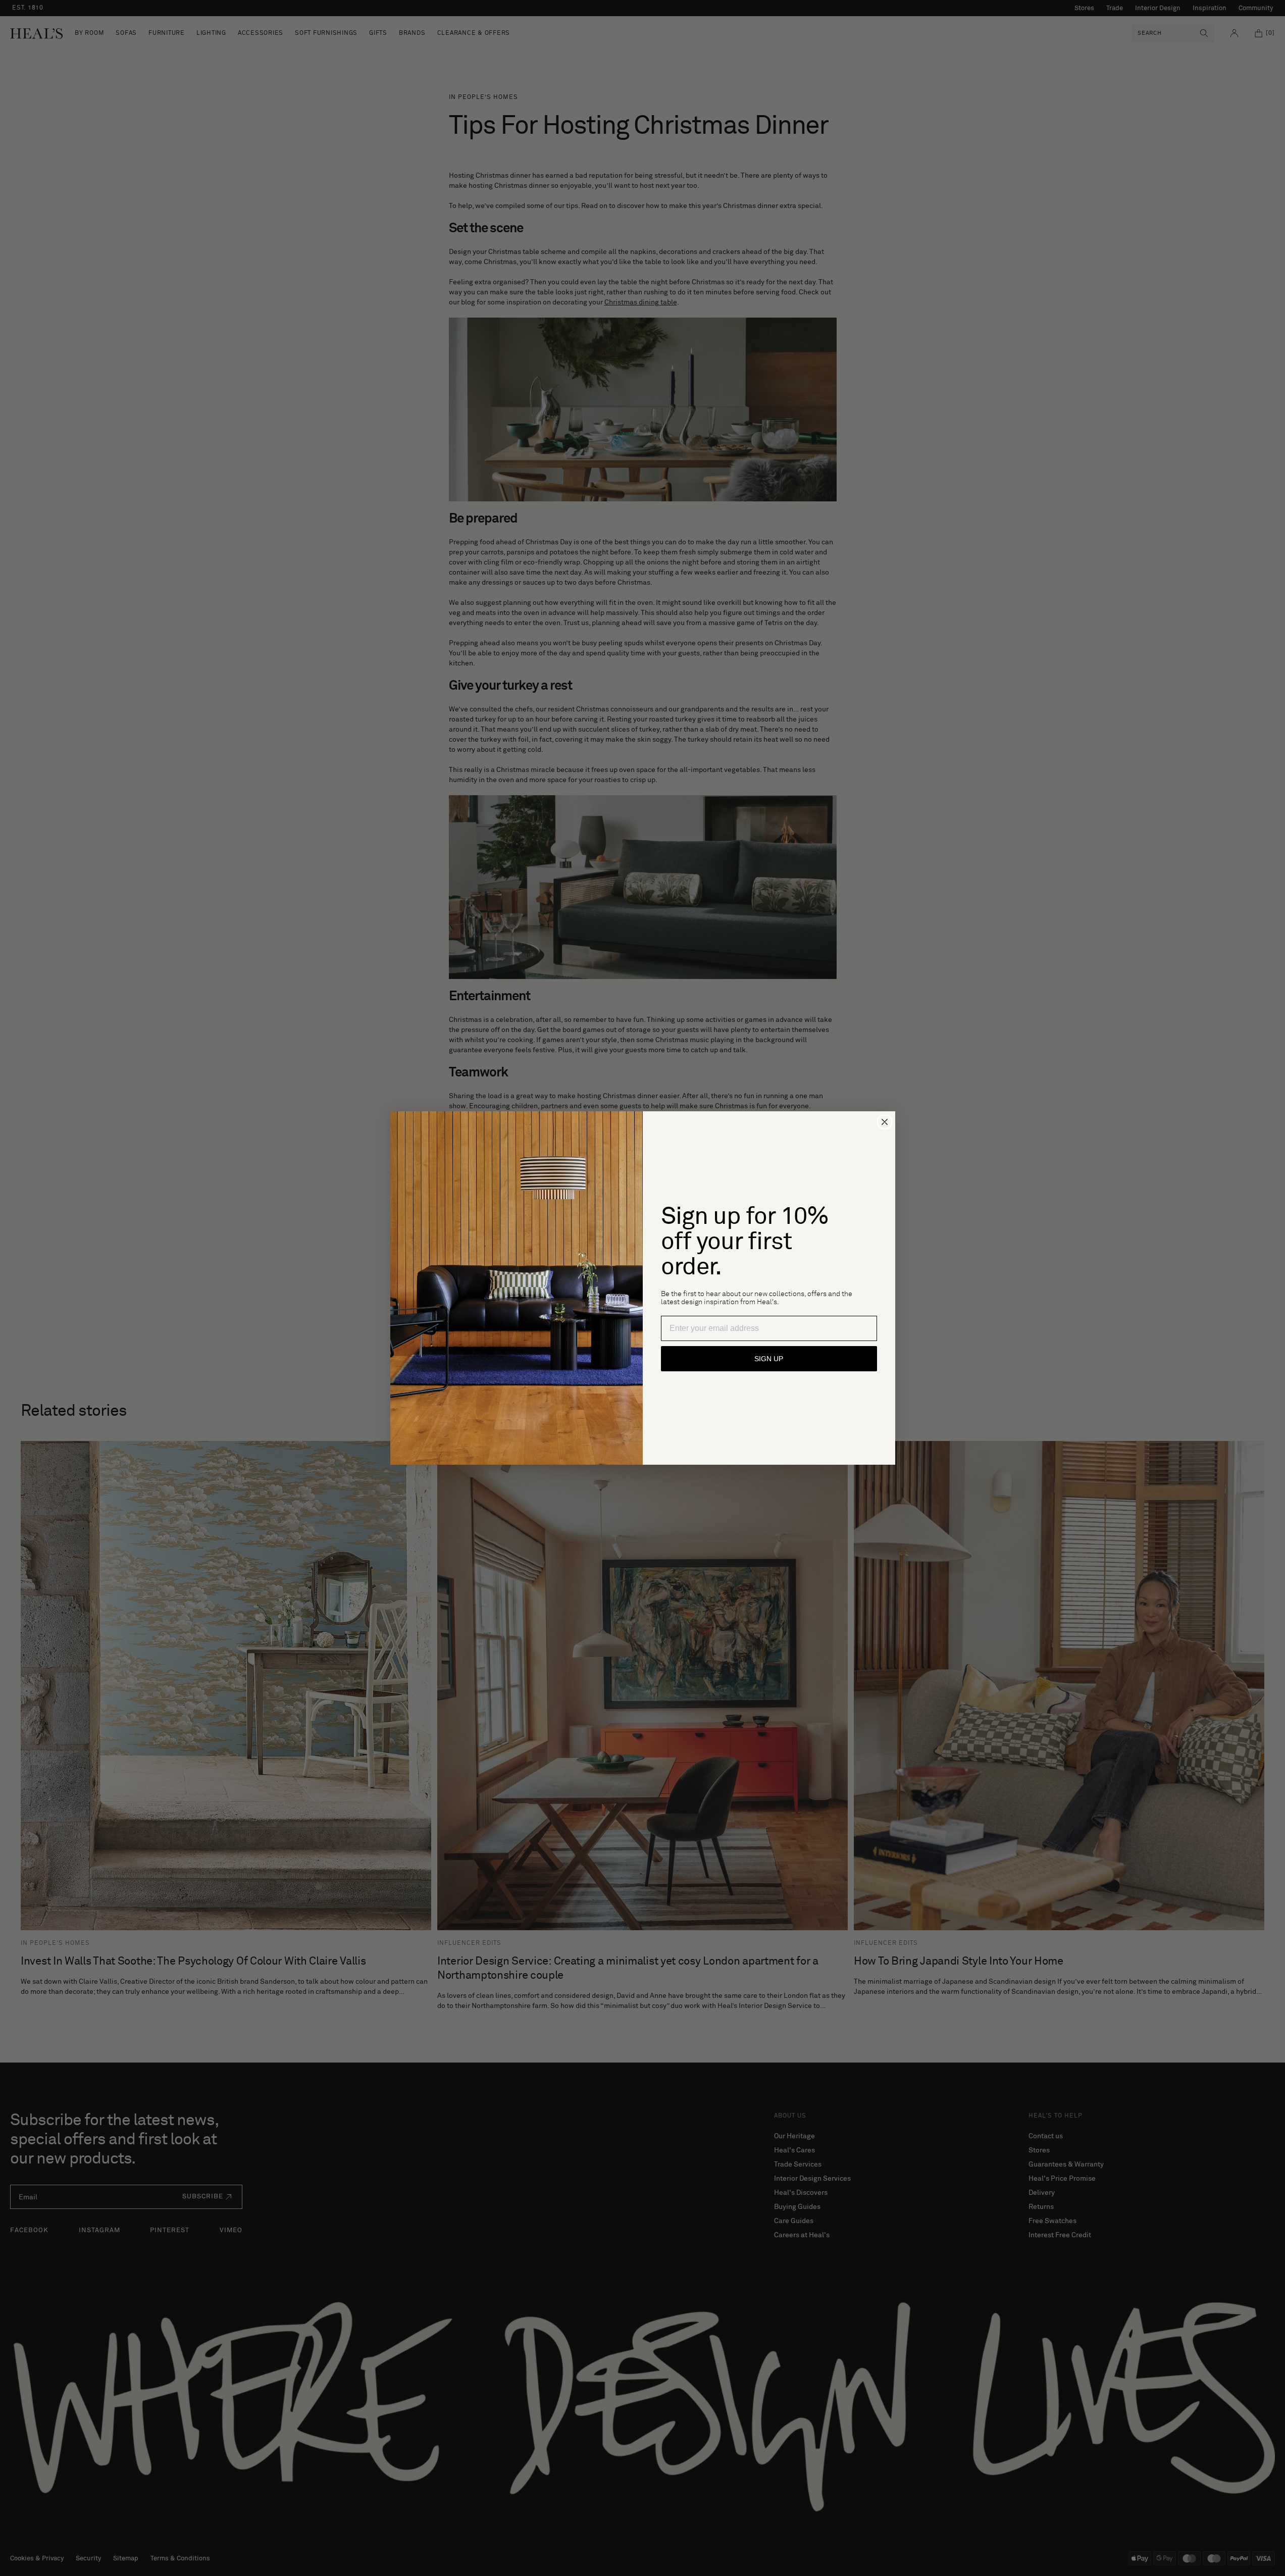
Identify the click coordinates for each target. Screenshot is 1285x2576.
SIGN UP (769, 1359)
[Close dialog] (885, 1122)
